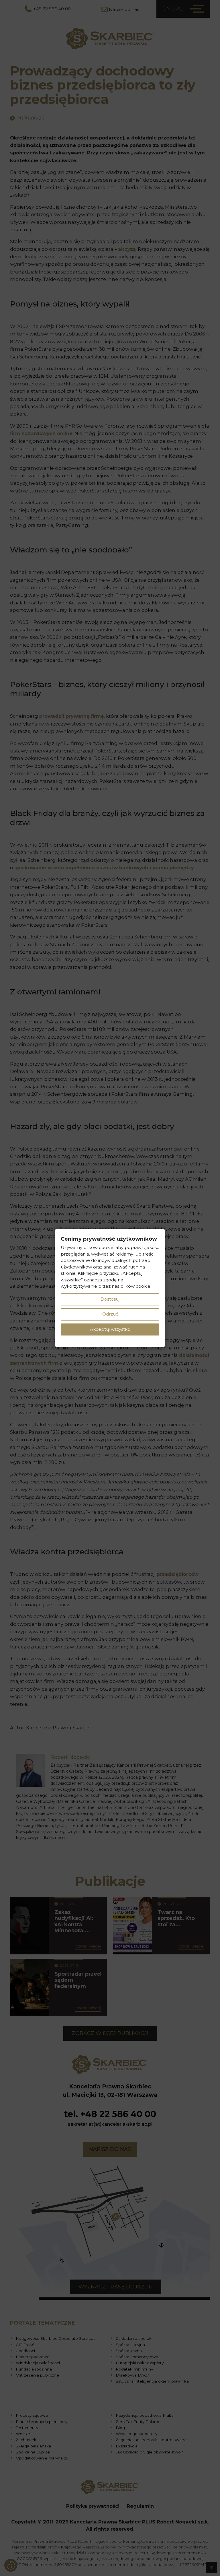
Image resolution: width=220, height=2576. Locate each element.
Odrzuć (110, 1314)
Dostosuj (110, 1299)
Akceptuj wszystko (110, 1329)
